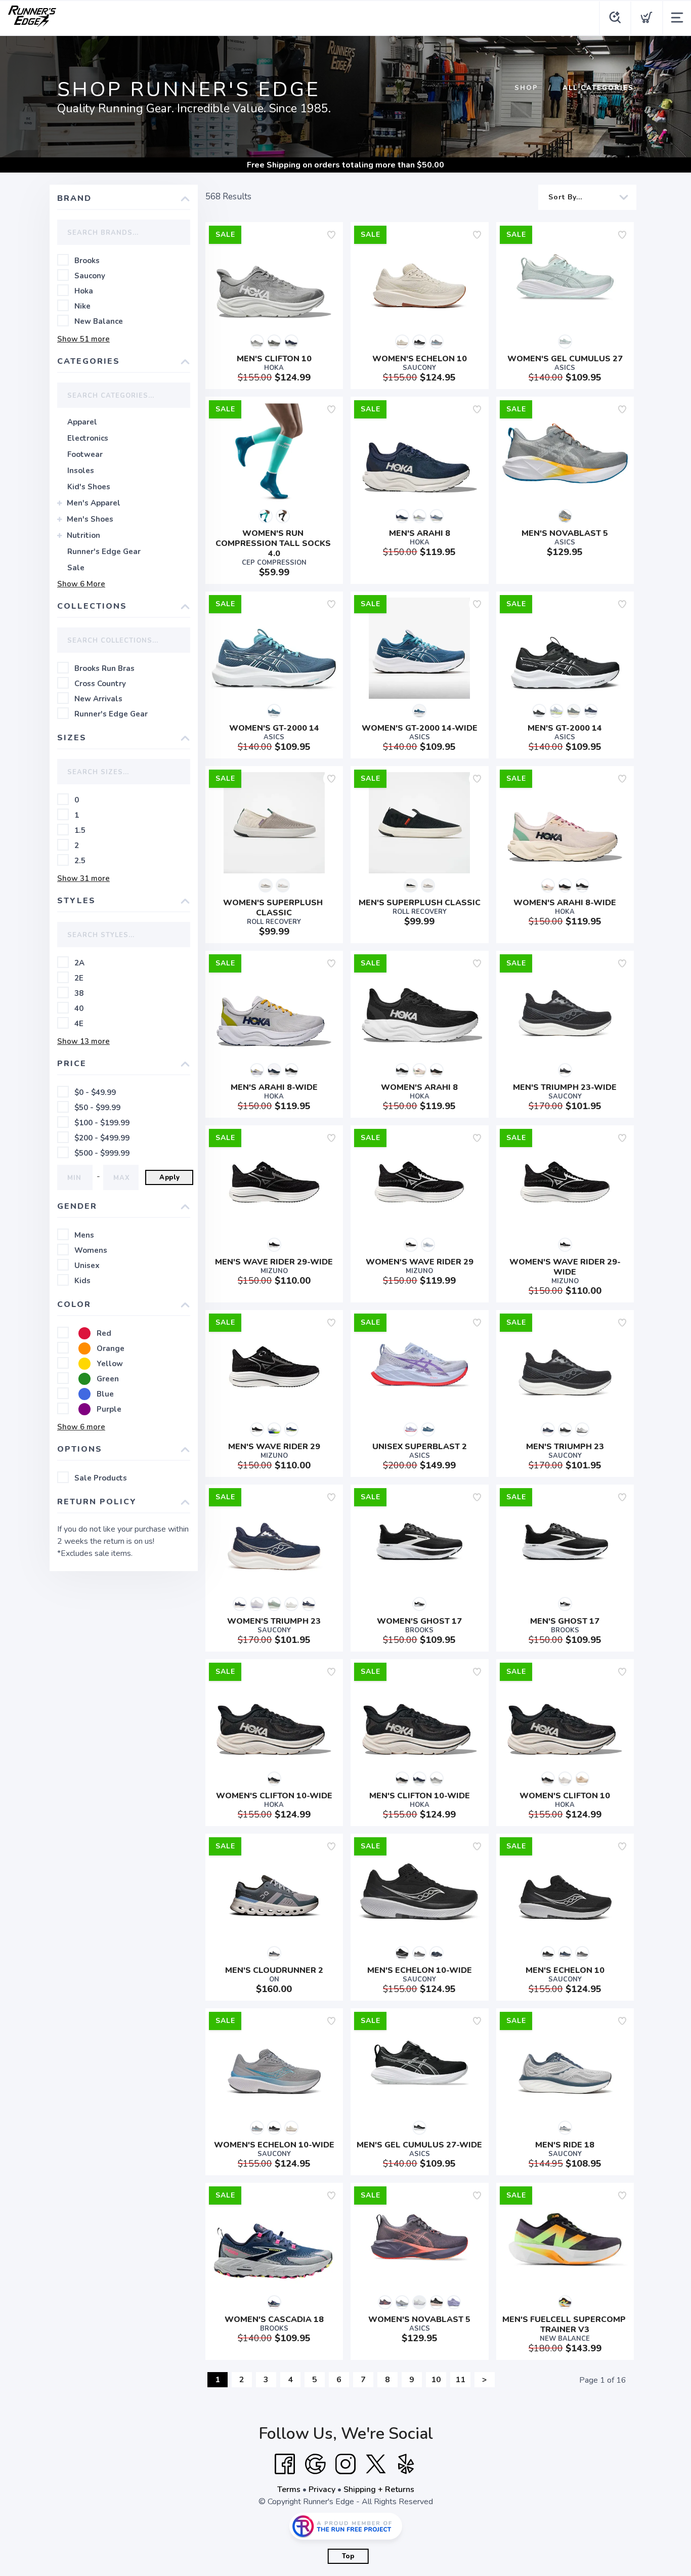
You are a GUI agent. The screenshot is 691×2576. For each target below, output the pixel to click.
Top (348, 2556)
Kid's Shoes (89, 487)
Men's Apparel (94, 503)
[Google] (315, 2464)
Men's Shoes (90, 519)
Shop (526, 88)
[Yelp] (406, 2464)
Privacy (322, 2489)
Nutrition (83, 535)
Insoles (81, 471)
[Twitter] (376, 2464)
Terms (289, 2489)
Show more (83, 339)
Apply (170, 1177)
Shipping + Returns (379, 2489)
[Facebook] (285, 2464)
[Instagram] (345, 2464)
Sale (76, 568)
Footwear (85, 454)
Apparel (82, 422)
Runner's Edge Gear (104, 552)
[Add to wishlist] (331, 235)
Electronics (88, 438)
